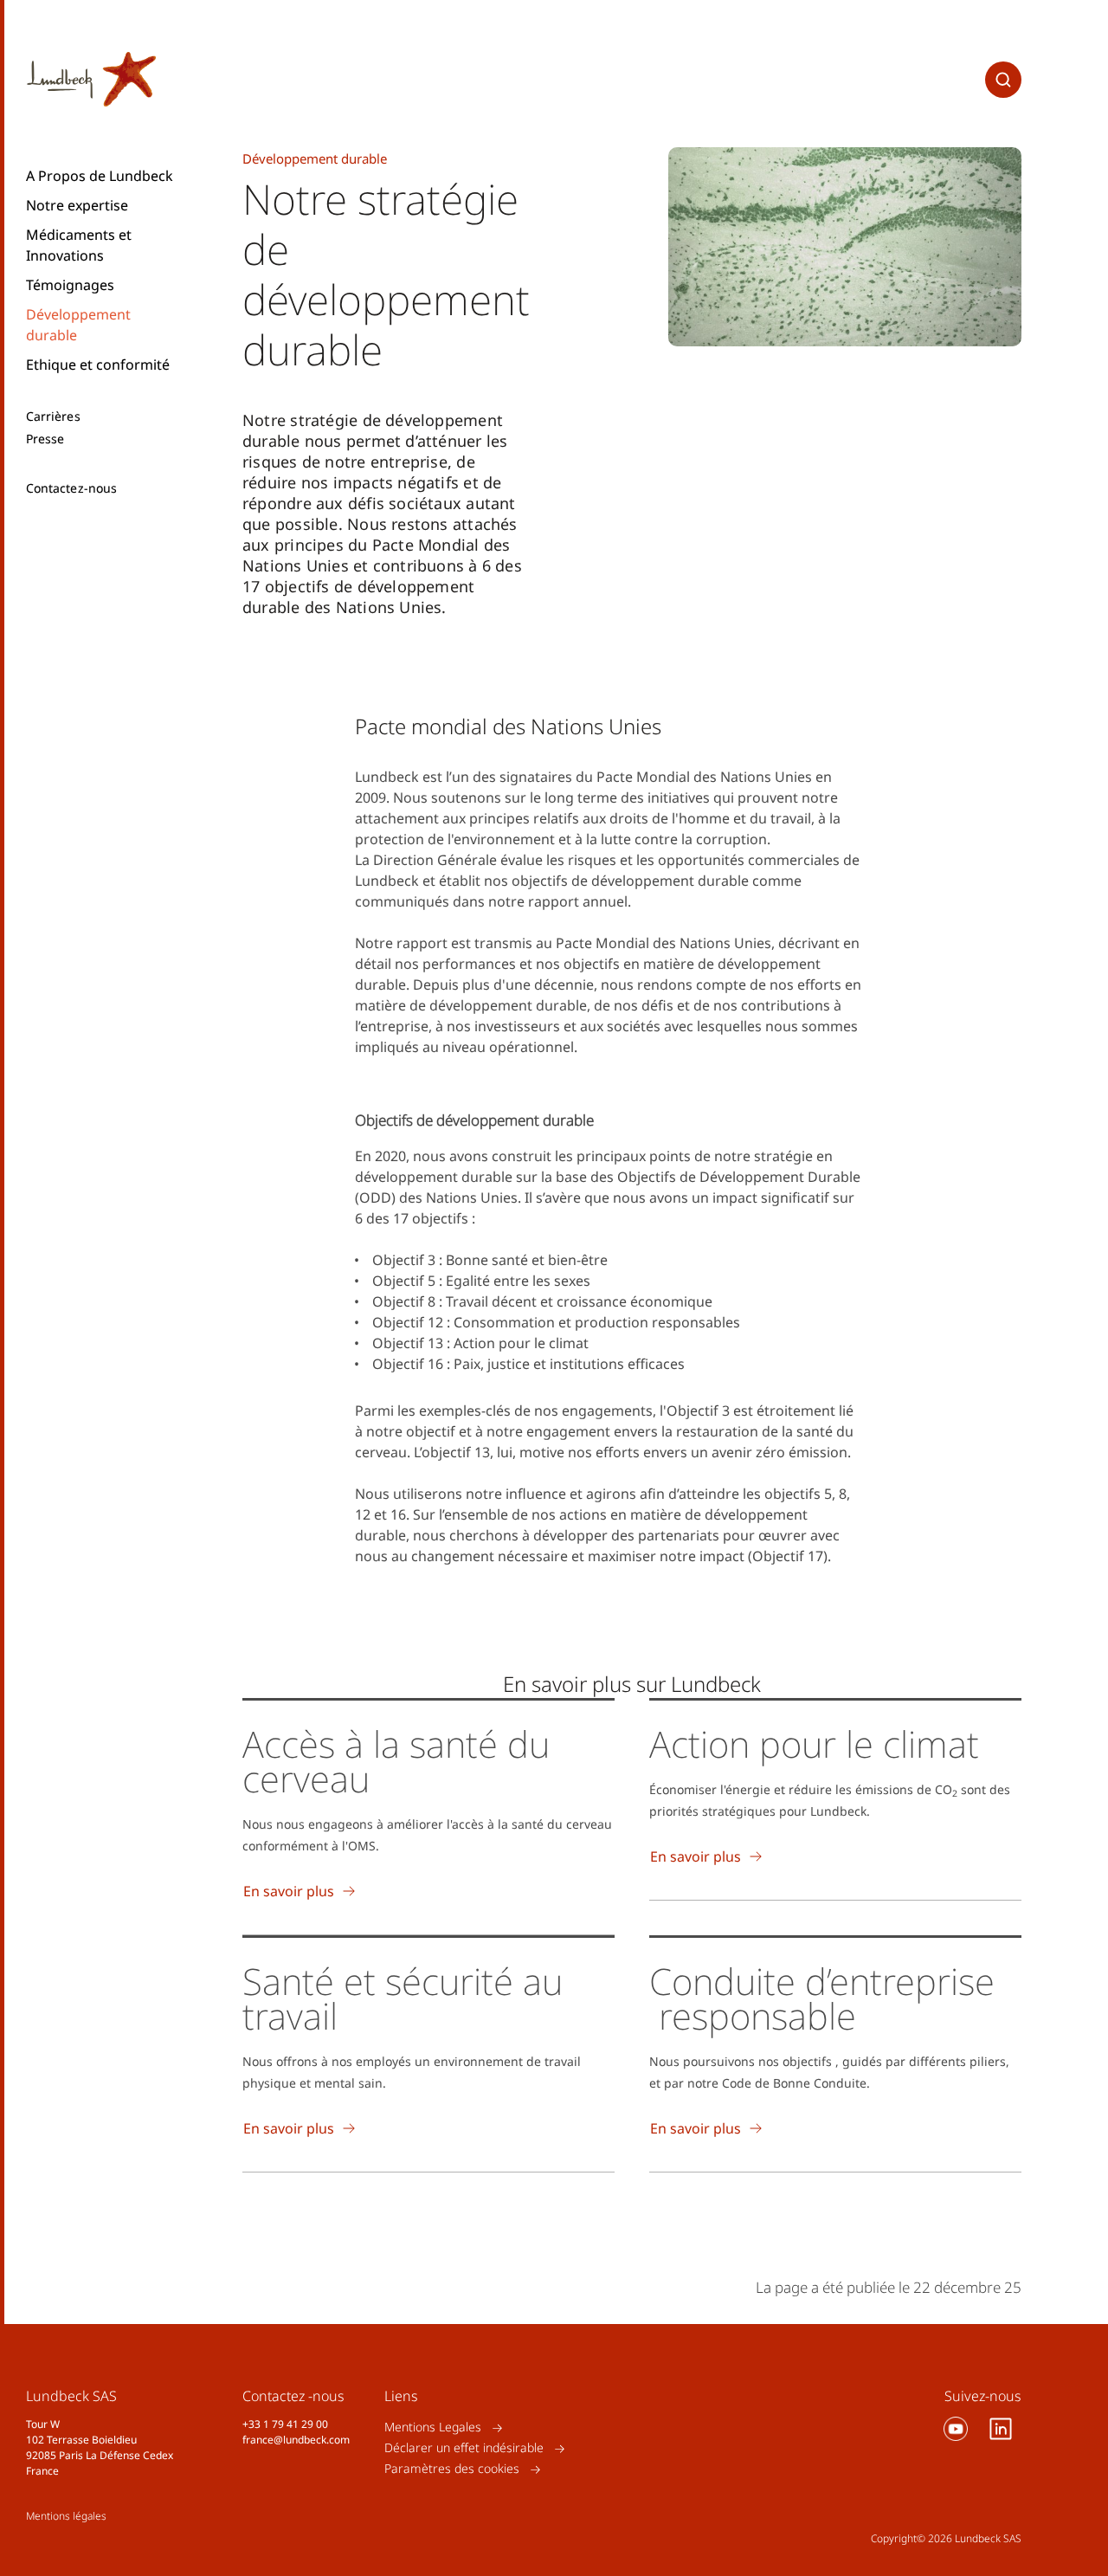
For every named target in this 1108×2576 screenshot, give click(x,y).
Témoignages (70, 285)
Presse (45, 439)
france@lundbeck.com (296, 2440)
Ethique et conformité (98, 365)
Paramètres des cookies (452, 2469)
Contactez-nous (71, 488)
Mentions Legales (433, 2428)
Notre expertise (77, 205)
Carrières (53, 416)
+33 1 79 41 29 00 (285, 2424)
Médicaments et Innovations (79, 245)
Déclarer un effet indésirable (464, 2448)
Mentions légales (66, 2516)
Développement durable (78, 325)
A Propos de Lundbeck (100, 176)
